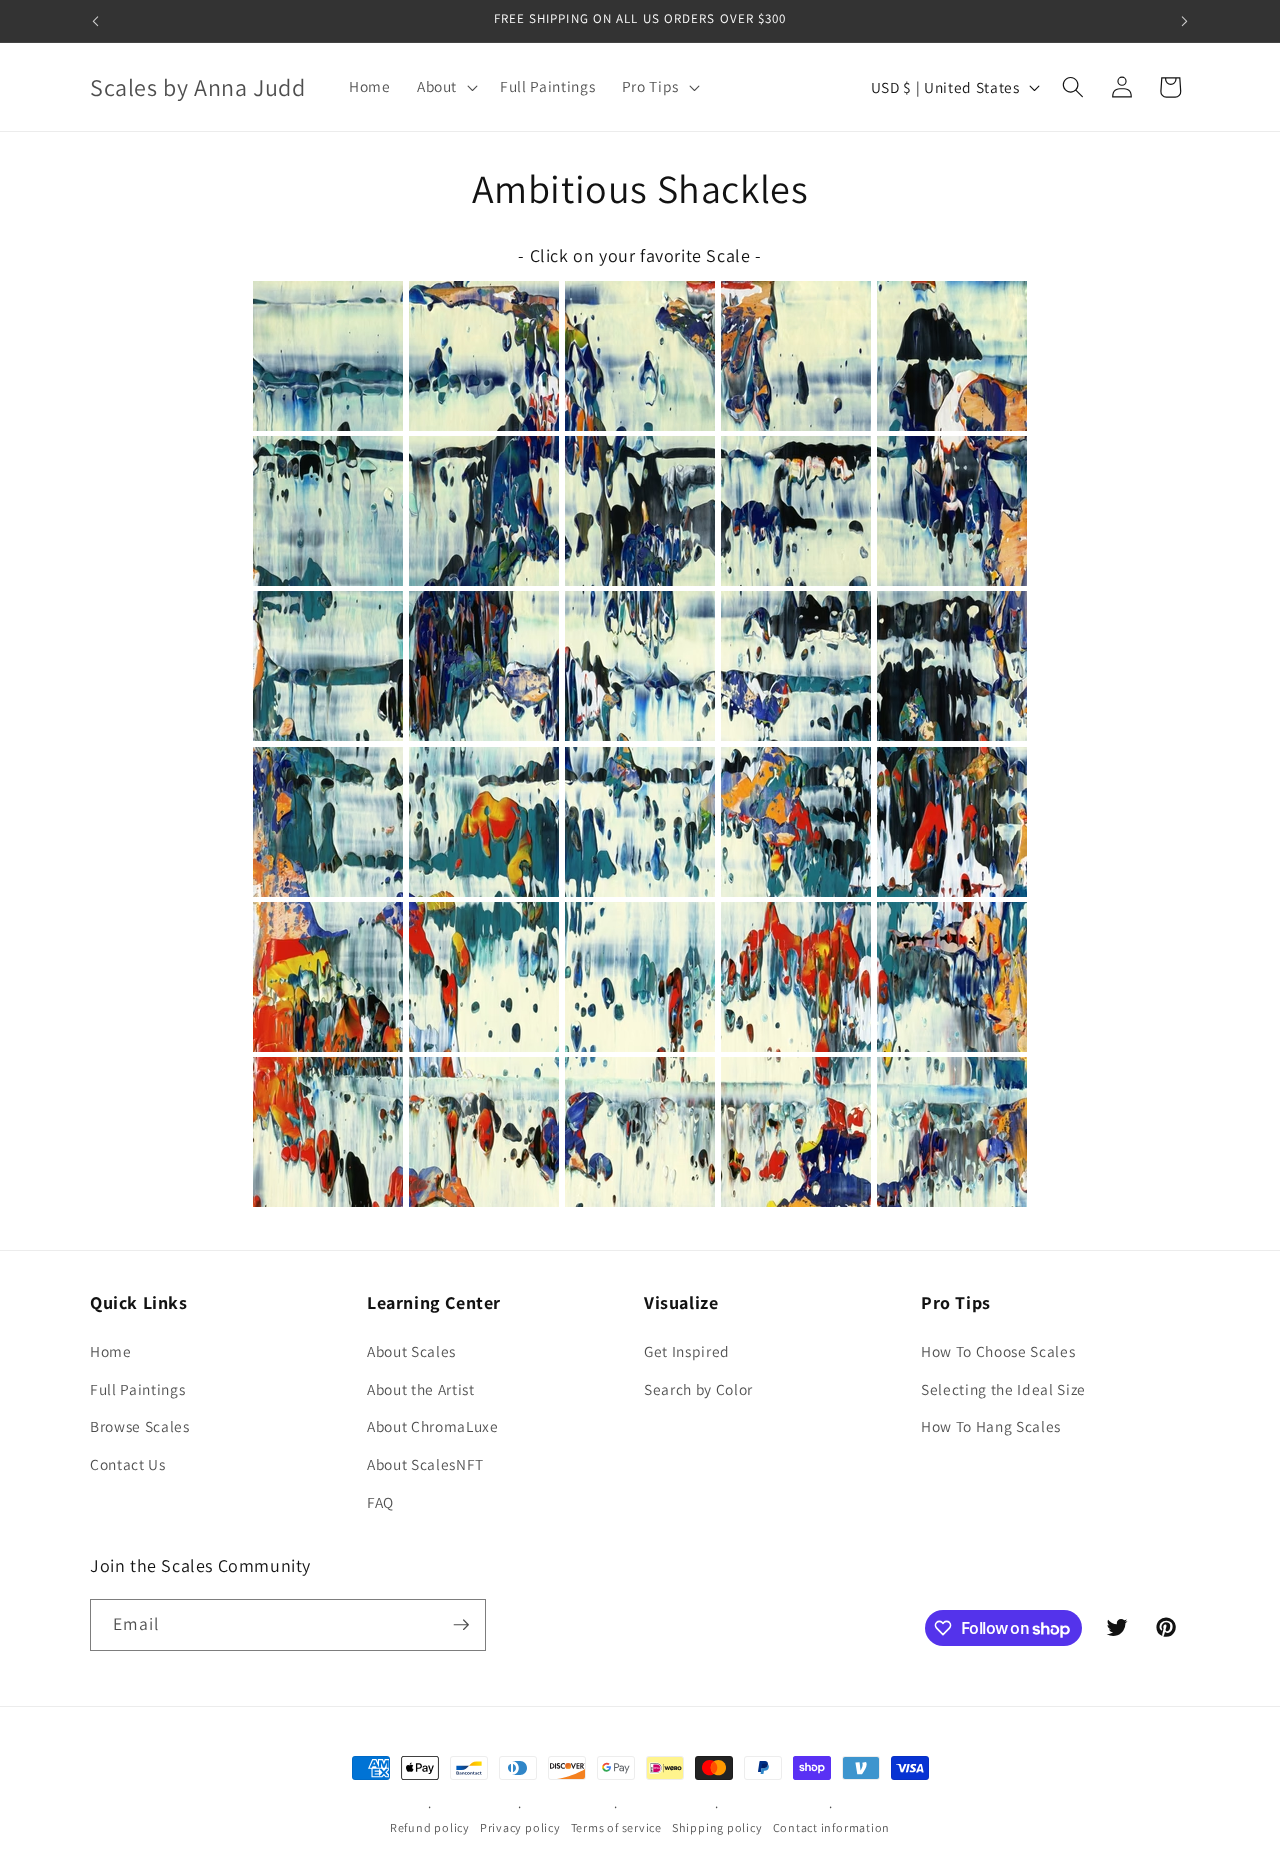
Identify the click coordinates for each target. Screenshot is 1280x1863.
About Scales (411, 1351)
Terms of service (616, 1827)
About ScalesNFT (425, 1464)
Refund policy (430, 1827)
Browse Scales (140, 1427)
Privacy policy (520, 1827)
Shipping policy (717, 1827)
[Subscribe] (461, 1625)
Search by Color (698, 1389)
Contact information (832, 1827)
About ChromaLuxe (433, 1427)
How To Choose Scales (998, 1351)
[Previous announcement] (96, 21)
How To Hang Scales (991, 1427)
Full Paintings (137, 1389)
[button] (445, 87)
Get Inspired (687, 1351)
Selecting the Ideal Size (1003, 1389)
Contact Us (128, 1464)
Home (111, 1351)
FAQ (380, 1502)
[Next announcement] (1185, 21)
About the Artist (421, 1389)
